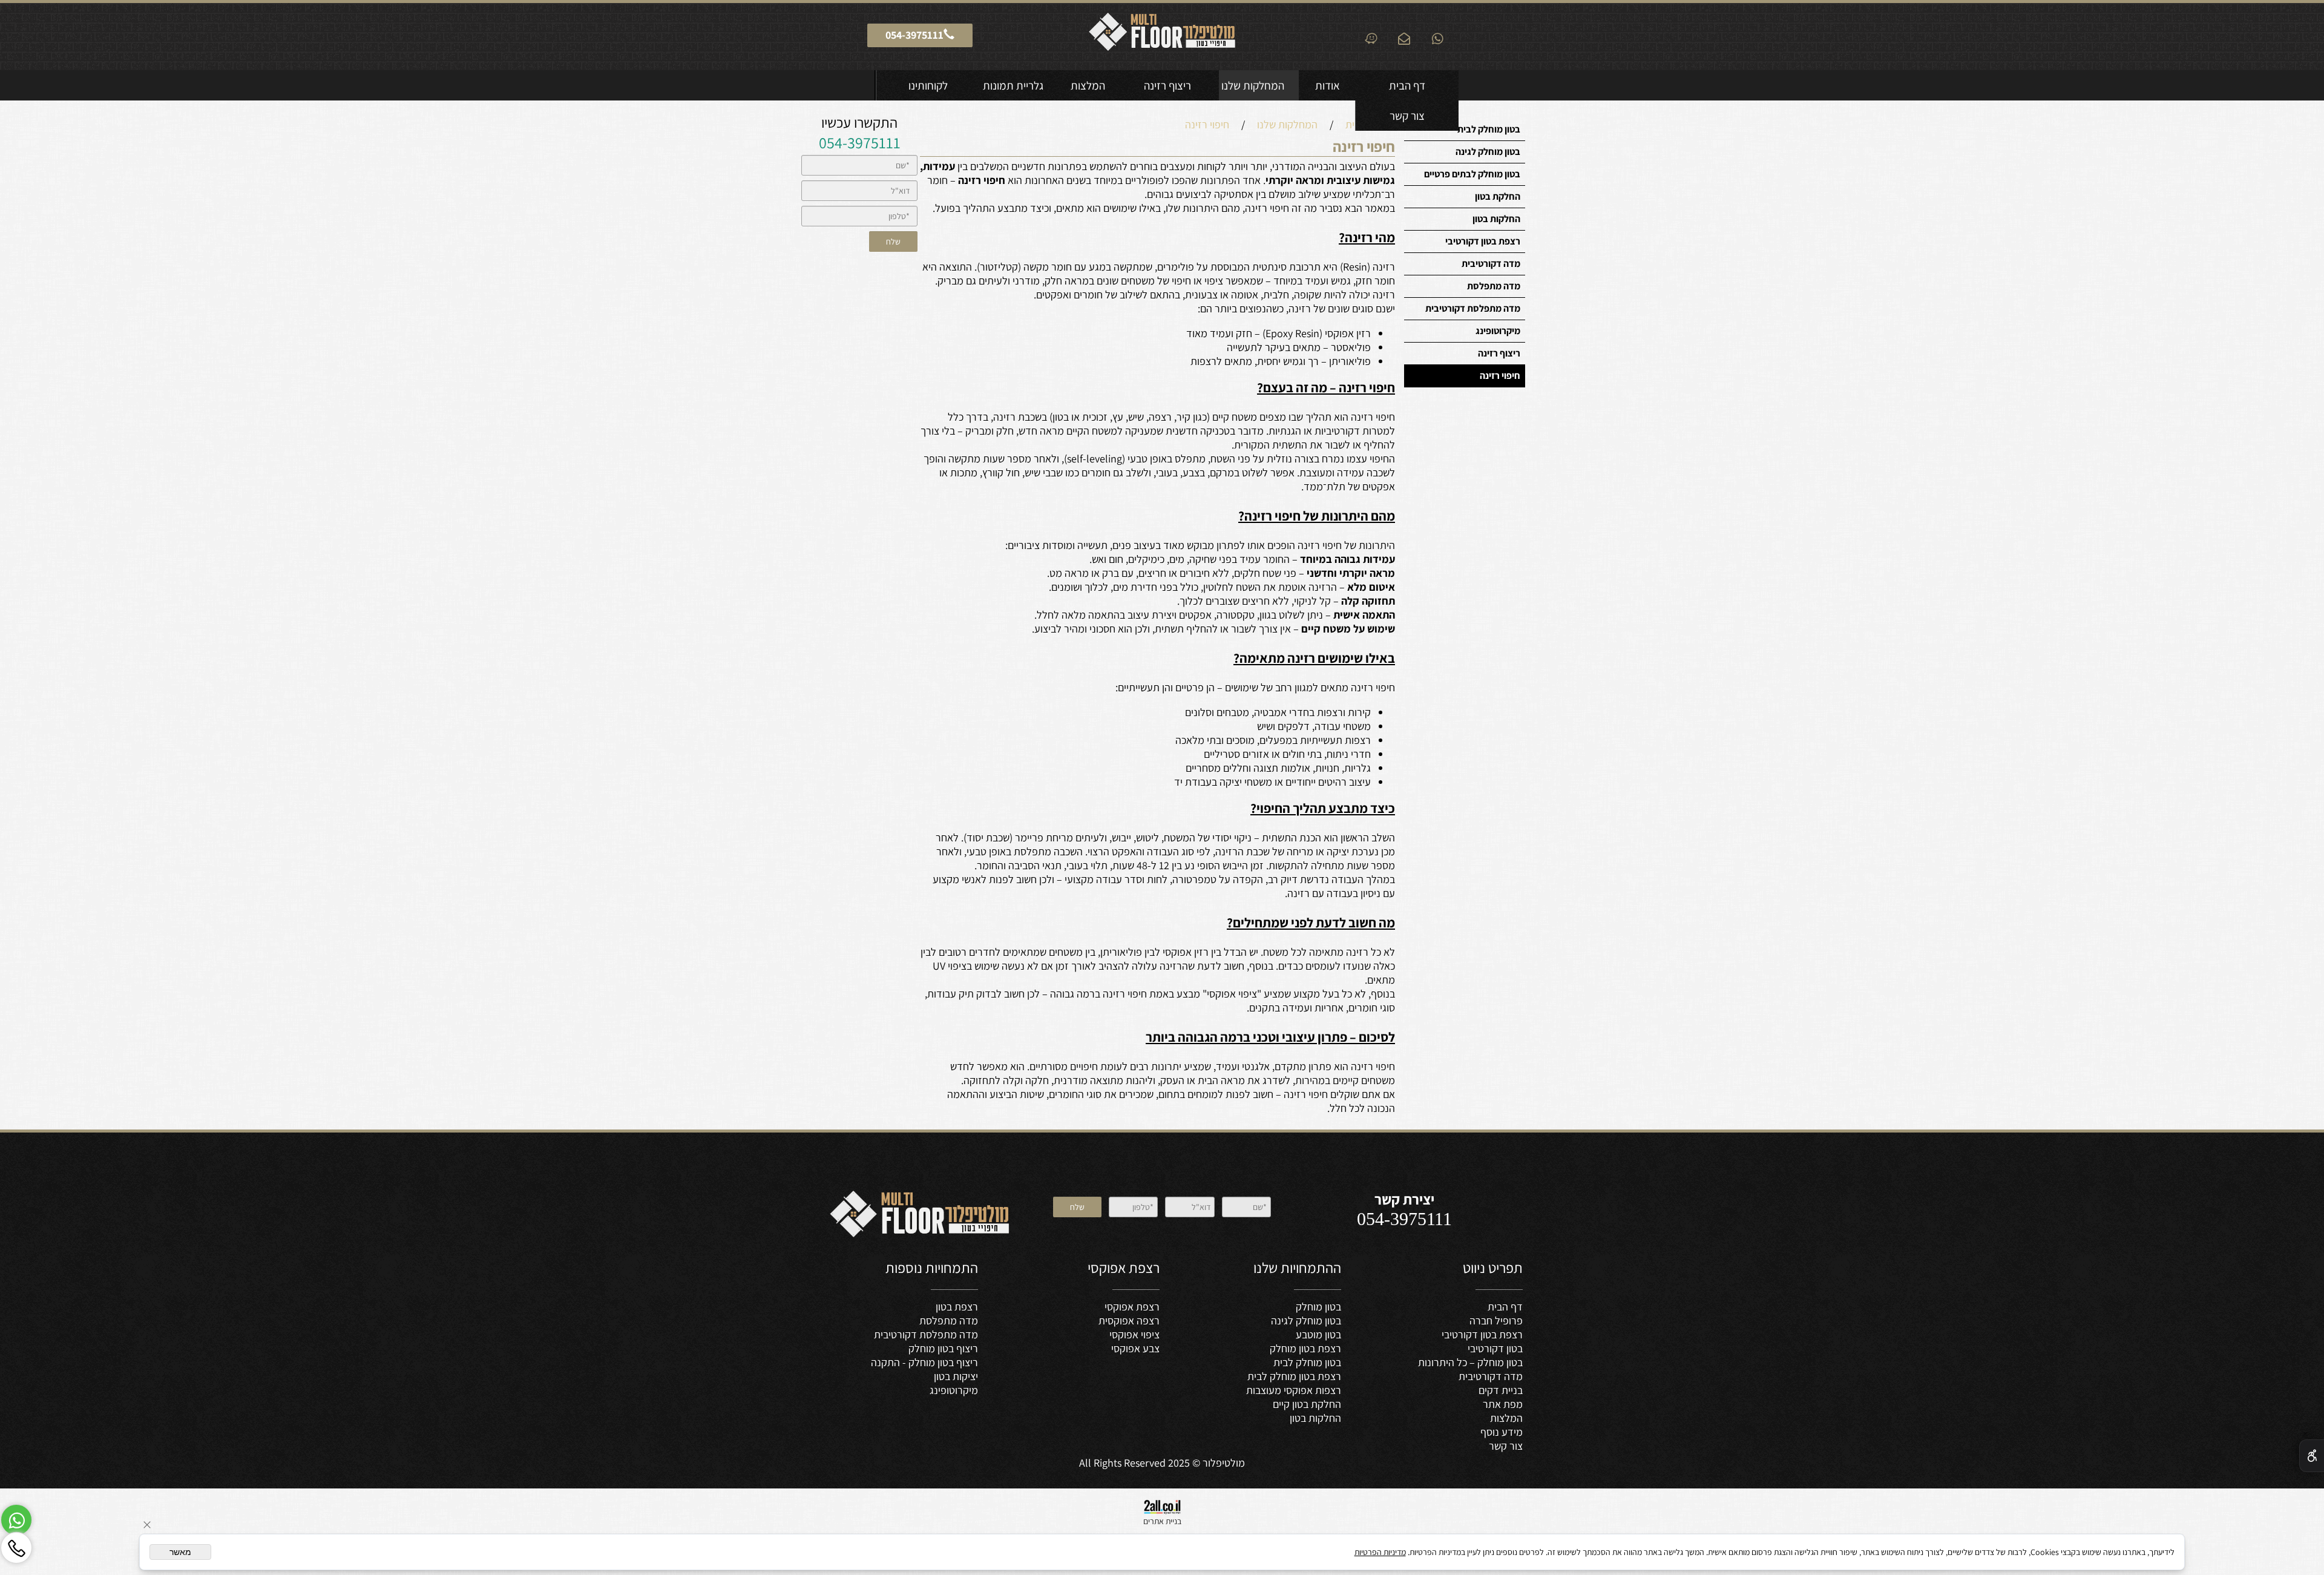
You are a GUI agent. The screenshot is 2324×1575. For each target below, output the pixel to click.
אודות (1328, 85)
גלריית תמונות (1013, 85)
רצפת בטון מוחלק (1305, 1348)
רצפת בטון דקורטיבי (1483, 241)
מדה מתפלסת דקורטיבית (1473, 308)
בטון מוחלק (1318, 1307)
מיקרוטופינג (1498, 331)
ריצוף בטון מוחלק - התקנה (924, 1362)
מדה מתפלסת (1494, 286)
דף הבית (1407, 85)
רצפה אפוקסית (1129, 1320)
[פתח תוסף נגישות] (2312, 1456)
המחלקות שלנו (1253, 85)
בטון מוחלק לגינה (1488, 152)
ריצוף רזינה (1167, 85)
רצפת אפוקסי (1132, 1307)
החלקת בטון (1498, 196)
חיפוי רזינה (1500, 376)
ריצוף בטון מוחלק (943, 1348)
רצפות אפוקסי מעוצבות (1294, 1390)
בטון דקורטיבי (1495, 1348)
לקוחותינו (928, 85)
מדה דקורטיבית (1491, 264)
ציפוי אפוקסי (1134, 1334)
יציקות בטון (956, 1376)
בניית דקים (1501, 1390)
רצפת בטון (957, 1307)
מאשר (180, 1552)
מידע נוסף (1502, 1432)
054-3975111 (860, 142)
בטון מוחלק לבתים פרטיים (1472, 174)
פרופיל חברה (1496, 1320)
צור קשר (1407, 116)
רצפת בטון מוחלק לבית (1294, 1376)
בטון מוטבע (1318, 1334)
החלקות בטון (1496, 219)
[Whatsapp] (16, 1520)
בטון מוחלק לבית (1489, 129)
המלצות (1088, 85)
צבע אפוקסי (1135, 1348)
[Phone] (16, 1548)
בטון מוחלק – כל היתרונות (1470, 1362)
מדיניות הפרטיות (1380, 1552)
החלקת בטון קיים (1307, 1404)
